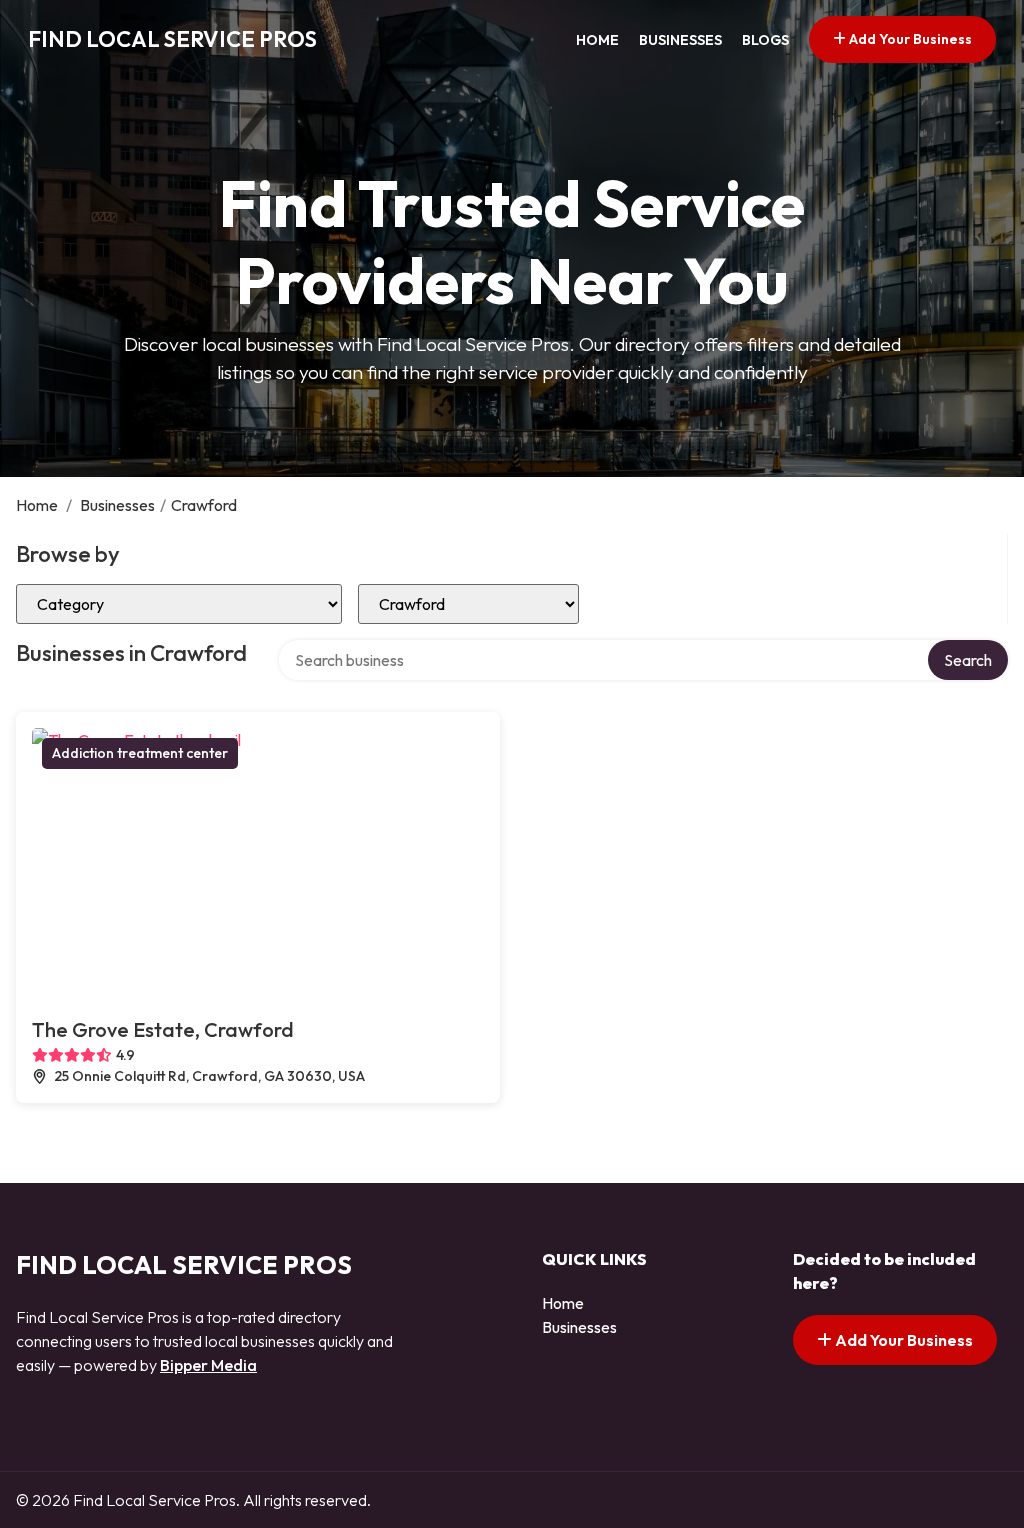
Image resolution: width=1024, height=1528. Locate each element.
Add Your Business (909, 39)
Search (968, 660)
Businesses (680, 40)
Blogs (765, 40)
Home (597, 40)
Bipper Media (208, 1365)
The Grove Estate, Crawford (163, 1029)
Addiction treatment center (140, 753)
